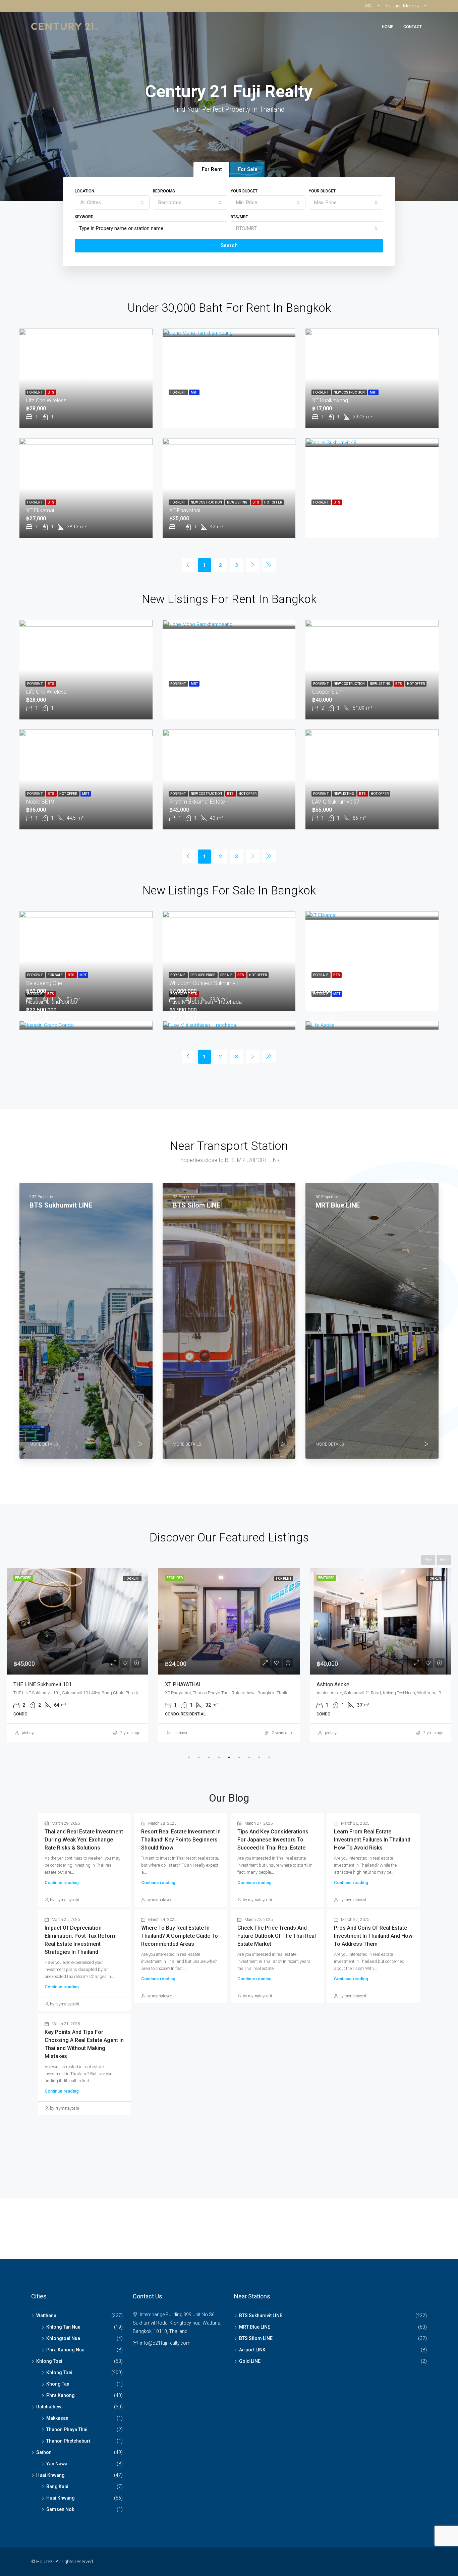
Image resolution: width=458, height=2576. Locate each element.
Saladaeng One (44, 983)
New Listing (238, 502)
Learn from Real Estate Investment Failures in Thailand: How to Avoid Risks (373, 1840)
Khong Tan (58, 2384)
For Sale (55, 975)
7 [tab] (249, 1757)
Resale (227, 975)
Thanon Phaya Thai (67, 2429)
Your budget (244, 191)
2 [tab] (199, 1757)
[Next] (253, 565)
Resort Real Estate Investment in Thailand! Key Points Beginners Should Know (181, 1840)
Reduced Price (203, 975)
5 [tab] (229, 1757)
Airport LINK (252, 2350)
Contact (413, 27)
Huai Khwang (50, 2475)
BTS (51, 392)
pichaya (29, 1733)
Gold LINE (250, 2361)
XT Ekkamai (40, 510)
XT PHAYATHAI (31, 1684)
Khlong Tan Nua (63, 2327)
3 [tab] (209, 1757)
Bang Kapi (57, 2486)
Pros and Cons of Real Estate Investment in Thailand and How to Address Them (373, 1936)
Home (388, 27)
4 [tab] (219, 1757)
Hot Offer (273, 502)
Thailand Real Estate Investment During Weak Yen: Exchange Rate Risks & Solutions (84, 1840)
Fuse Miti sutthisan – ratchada (206, 1002)
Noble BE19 (40, 802)
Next (444, 1560)
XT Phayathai (185, 510)
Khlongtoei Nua (63, 2338)
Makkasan (57, 2418)
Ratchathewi (49, 2407)
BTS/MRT (239, 217)
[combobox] (112, 202)
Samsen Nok (60, 2509)
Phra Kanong (61, 2395)
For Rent (35, 392)
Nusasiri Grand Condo (52, 1002)
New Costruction (350, 392)
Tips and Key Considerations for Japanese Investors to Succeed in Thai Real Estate (273, 1840)
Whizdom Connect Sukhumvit (204, 983)
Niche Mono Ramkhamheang (204, 400)
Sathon (44, 2452)
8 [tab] (259, 1757)
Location (84, 191)
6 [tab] (239, 1757)
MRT (194, 392)
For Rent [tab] (212, 169)
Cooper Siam (328, 692)
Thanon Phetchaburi (68, 2441)
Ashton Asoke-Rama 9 (343, 1684)
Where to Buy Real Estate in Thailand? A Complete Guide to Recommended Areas (180, 1936)
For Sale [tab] (248, 169)
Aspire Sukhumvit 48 (336, 510)
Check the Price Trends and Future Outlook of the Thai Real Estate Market (277, 1936)
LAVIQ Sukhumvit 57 (336, 802)
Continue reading (62, 1883)
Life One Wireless (46, 400)
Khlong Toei (49, 2361)
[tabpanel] (77, 1655)
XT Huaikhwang (330, 400)
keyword (84, 217)
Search (229, 245)
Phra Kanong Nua (65, 2350)
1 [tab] (189, 1757)
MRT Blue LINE (255, 2327)
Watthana (46, 2316)
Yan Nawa (57, 2464)
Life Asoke (325, 1002)
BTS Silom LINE (256, 2338)
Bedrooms (164, 191)
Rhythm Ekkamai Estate (197, 802)
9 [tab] (269, 1757)
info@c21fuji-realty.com (165, 2343)
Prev (428, 1560)
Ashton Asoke (181, 1684)
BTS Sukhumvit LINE (261, 2316)
